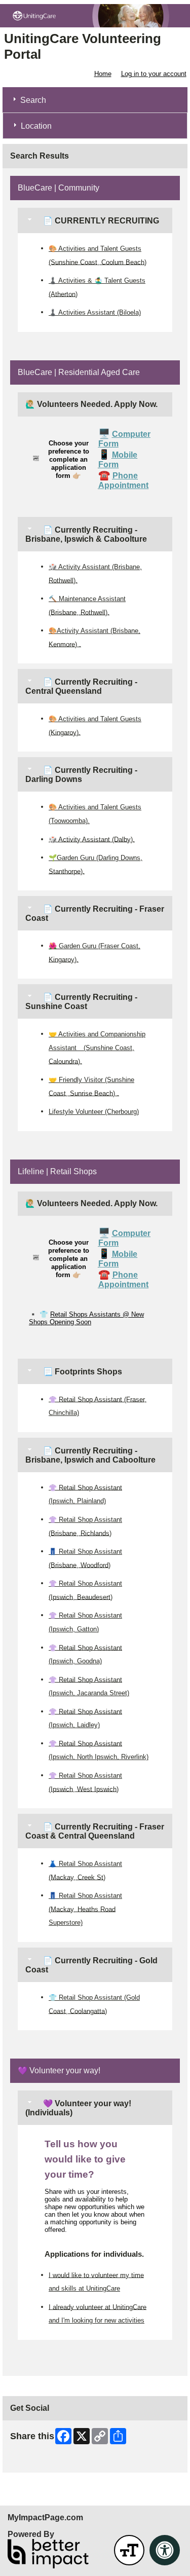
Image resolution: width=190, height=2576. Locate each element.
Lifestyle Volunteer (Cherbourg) (94, 1112)
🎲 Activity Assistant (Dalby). (92, 839)
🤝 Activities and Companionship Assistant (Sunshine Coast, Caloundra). (97, 1048)
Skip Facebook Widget (43, 2461)
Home (103, 74)
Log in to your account (154, 74)
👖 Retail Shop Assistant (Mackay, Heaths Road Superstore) (85, 1909)
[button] (129, 2550)
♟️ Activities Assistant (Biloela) (95, 312)
